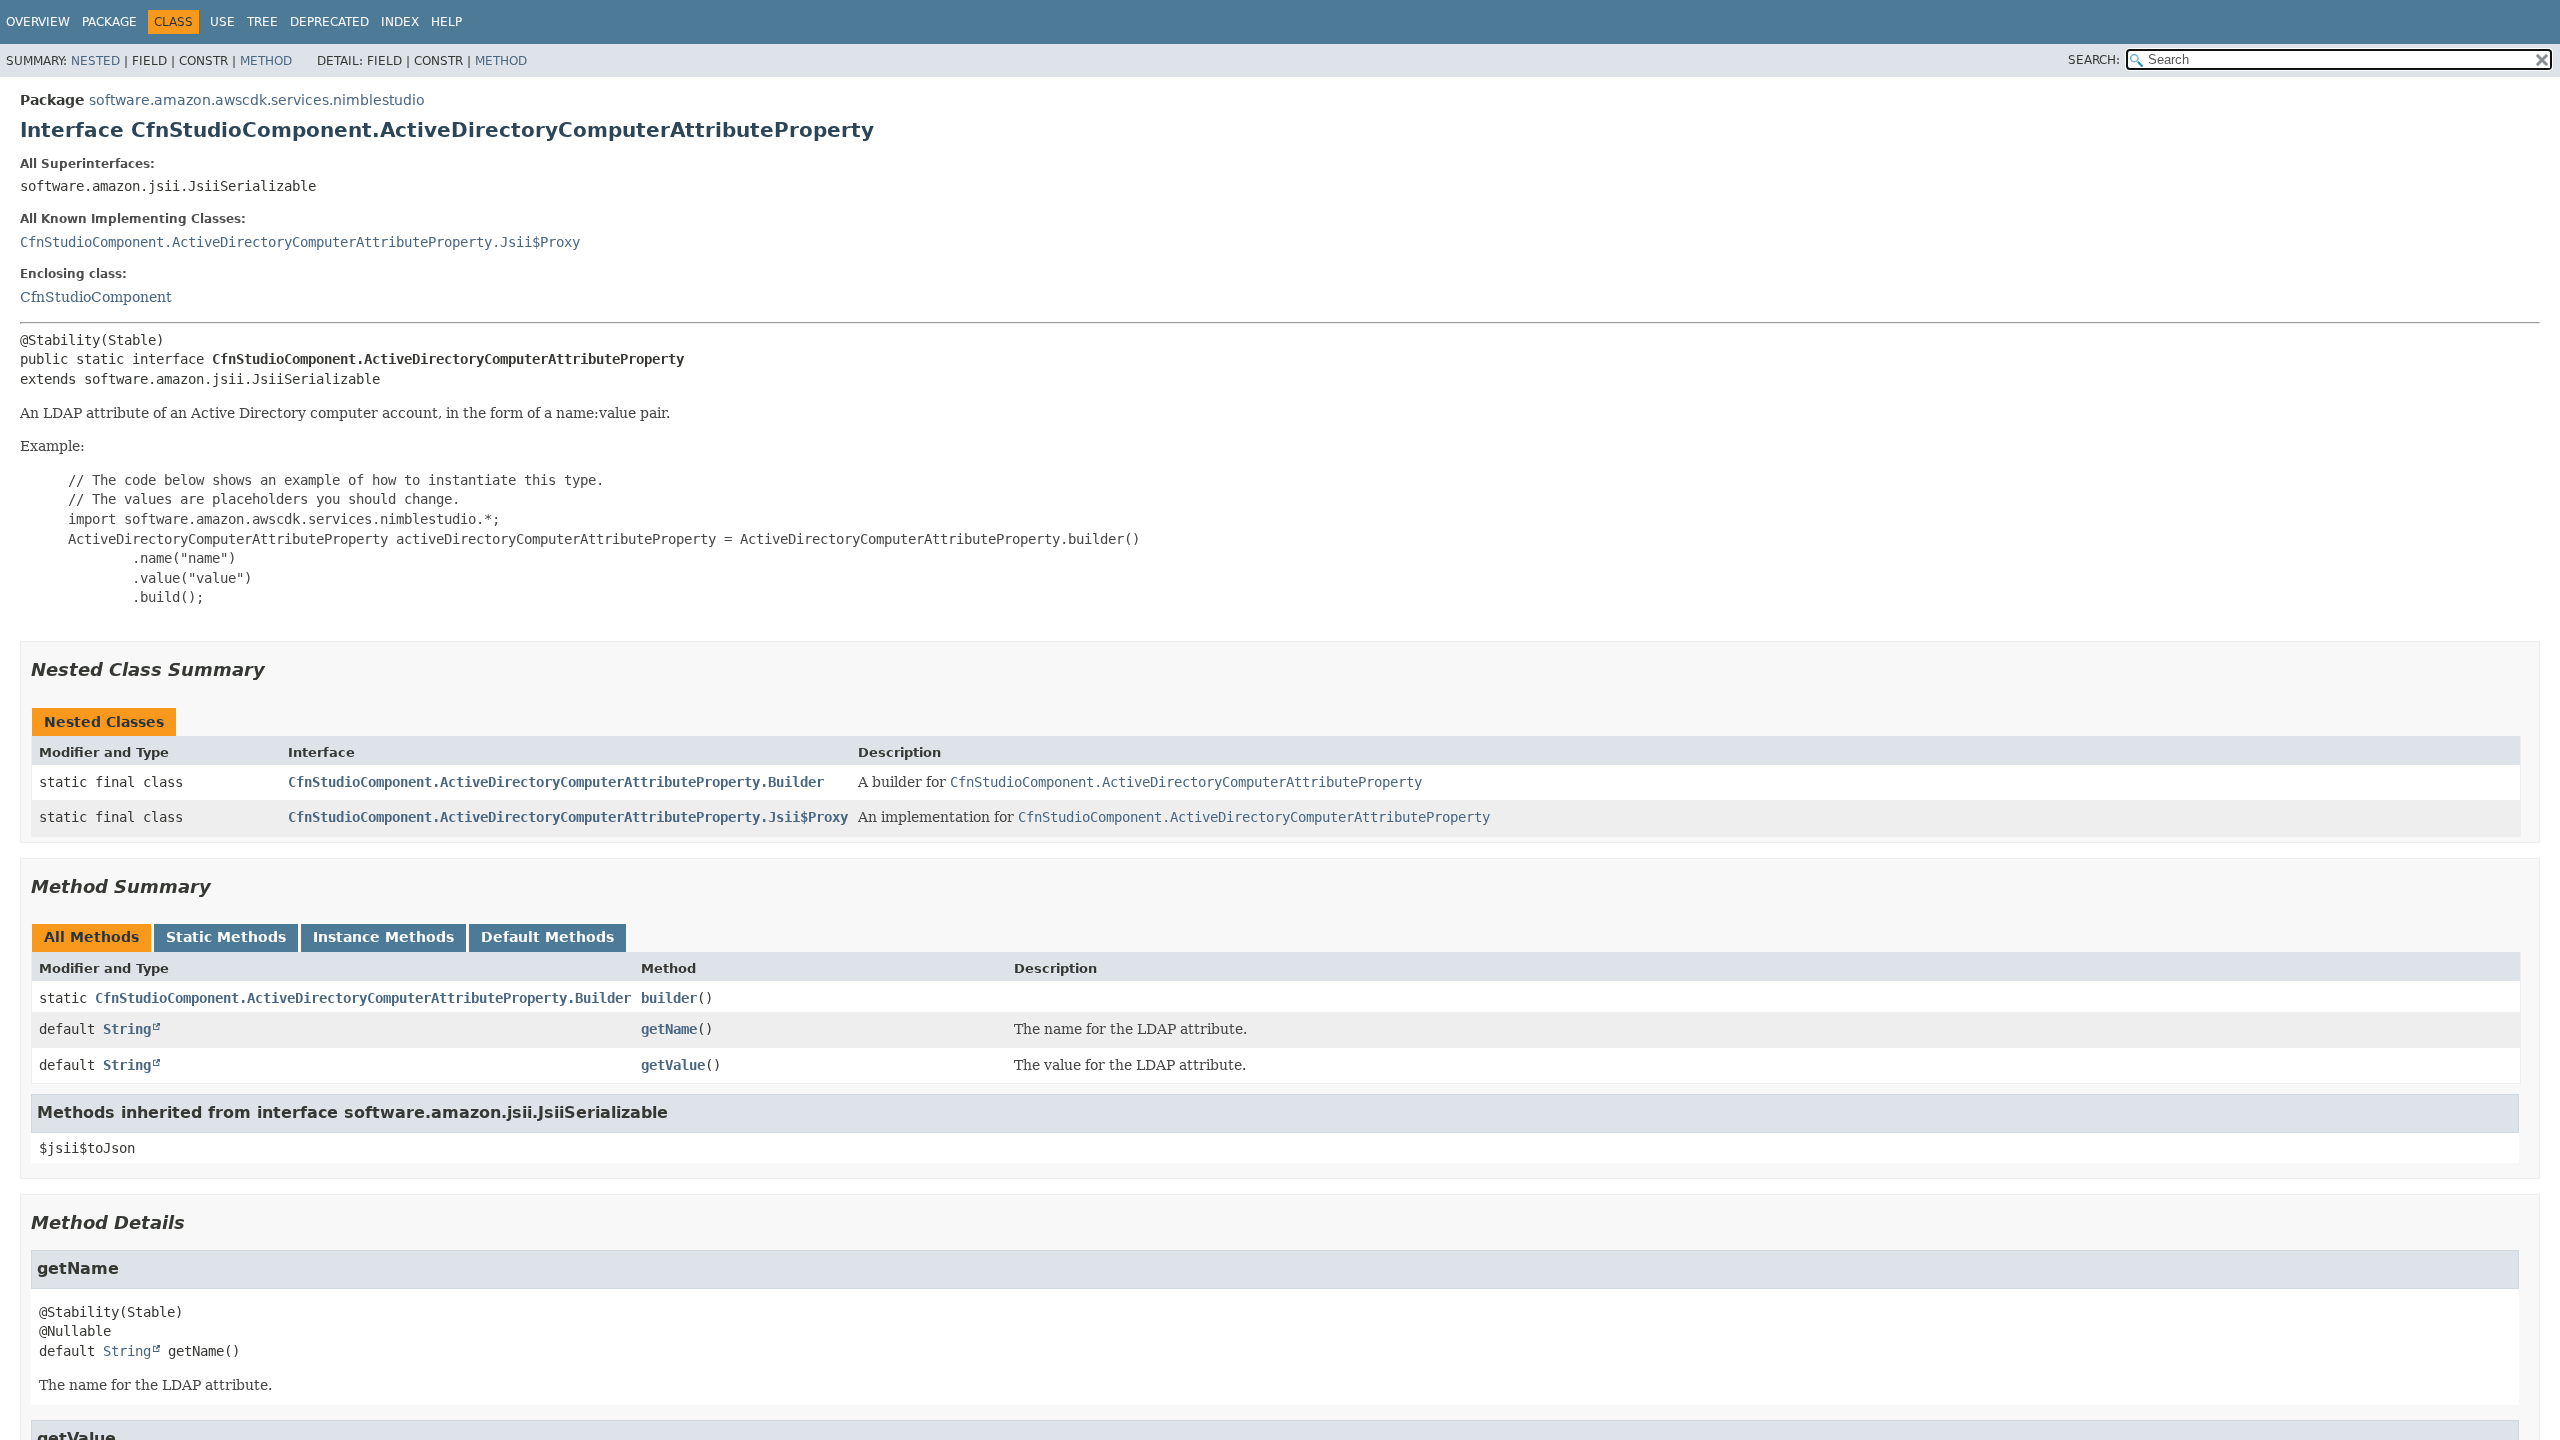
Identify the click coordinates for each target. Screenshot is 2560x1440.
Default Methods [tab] (547, 937)
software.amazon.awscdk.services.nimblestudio (257, 100)
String (127, 1029)
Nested (95, 61)
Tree (262, 22)
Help (446, 22)
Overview (38, 22)
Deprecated (329, 22)
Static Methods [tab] (226, 937)
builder (669, 998)
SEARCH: (2094, 60)
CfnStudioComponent (96, 297)
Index (400, 22)
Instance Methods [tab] (383, 937)
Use (222, 22)
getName (669, 1029)
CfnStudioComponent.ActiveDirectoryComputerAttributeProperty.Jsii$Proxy (300, 242)
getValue (673, 1065)
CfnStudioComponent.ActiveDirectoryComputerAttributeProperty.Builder (556, 782)
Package (109, 22)
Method (266, 61)
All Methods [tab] (91, 937)
